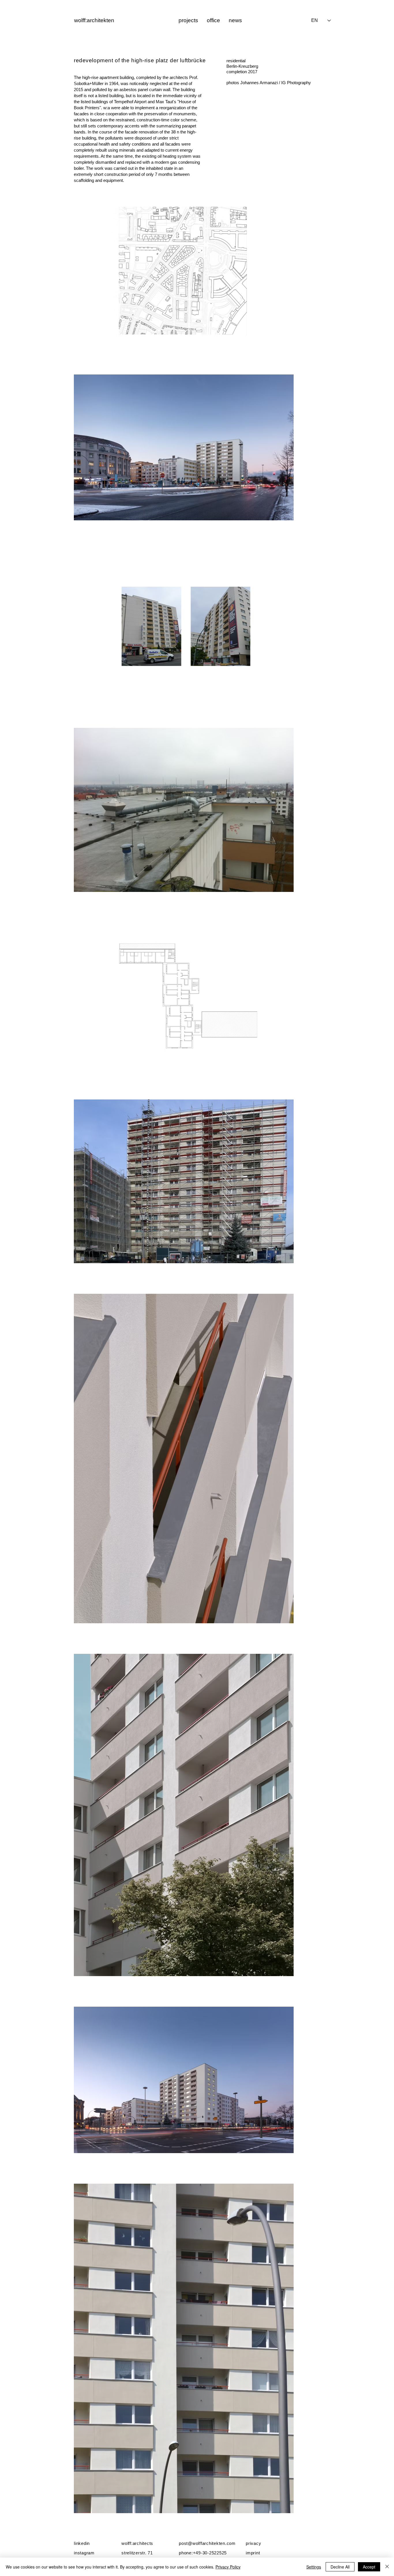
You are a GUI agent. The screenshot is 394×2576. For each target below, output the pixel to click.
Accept (369, 2567)
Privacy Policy (228, 2567)
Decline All (340, 2567)
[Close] (387, 2567)
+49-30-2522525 (210, 2553)
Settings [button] (314, 2567)
